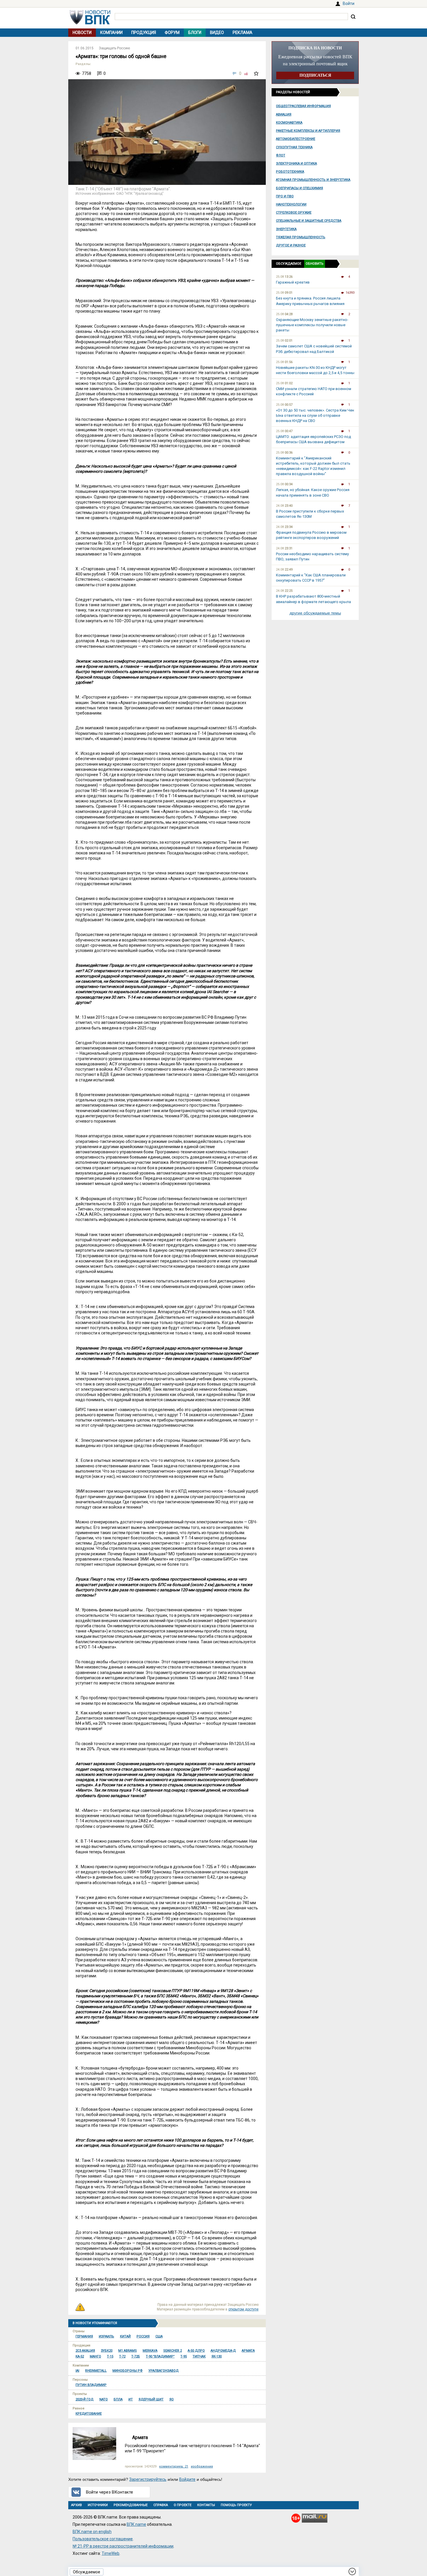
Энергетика (286, 229)
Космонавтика (289, 123)
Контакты (206, 2505)
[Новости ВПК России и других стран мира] (90, 23)
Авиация (284, 114)
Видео (217, 33)
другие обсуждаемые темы (315, 613)
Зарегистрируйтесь (148, 2479)
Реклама (243, 33)
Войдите (187, 2479)
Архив (77, 2505)
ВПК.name (136, 2524)
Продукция (144, 33)
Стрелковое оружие (294, 213)
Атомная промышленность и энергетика (313, 180)
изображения (202, 2466)
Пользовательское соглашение (103, 2539)
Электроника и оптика (296, 164)
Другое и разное (291, 245)
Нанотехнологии (291, 204)
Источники (98, 2505)
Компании (111, 33)
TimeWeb (111, 2553)
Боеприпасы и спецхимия (299, 188)
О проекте (183, 2505)
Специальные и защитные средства (309, 221)
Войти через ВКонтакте (110, 2492)
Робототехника (290, 172)
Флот (281, 155)
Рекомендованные (131, 2505)
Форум (172, 33)
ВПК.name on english (92, 2532)
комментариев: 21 (174, 2466)
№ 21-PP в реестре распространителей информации (123, 2546)
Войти (349, 3)
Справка (161, 2505)
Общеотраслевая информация (303, 106)
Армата (140, 2437)
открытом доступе (243, 2309)
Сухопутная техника (294, 147)
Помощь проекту (236, 2505)
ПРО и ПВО (285, 196)
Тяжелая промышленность (301, 237)
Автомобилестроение (296, 139)
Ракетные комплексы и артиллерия (308, 131)
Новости (82, 33)
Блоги (195, 33)
